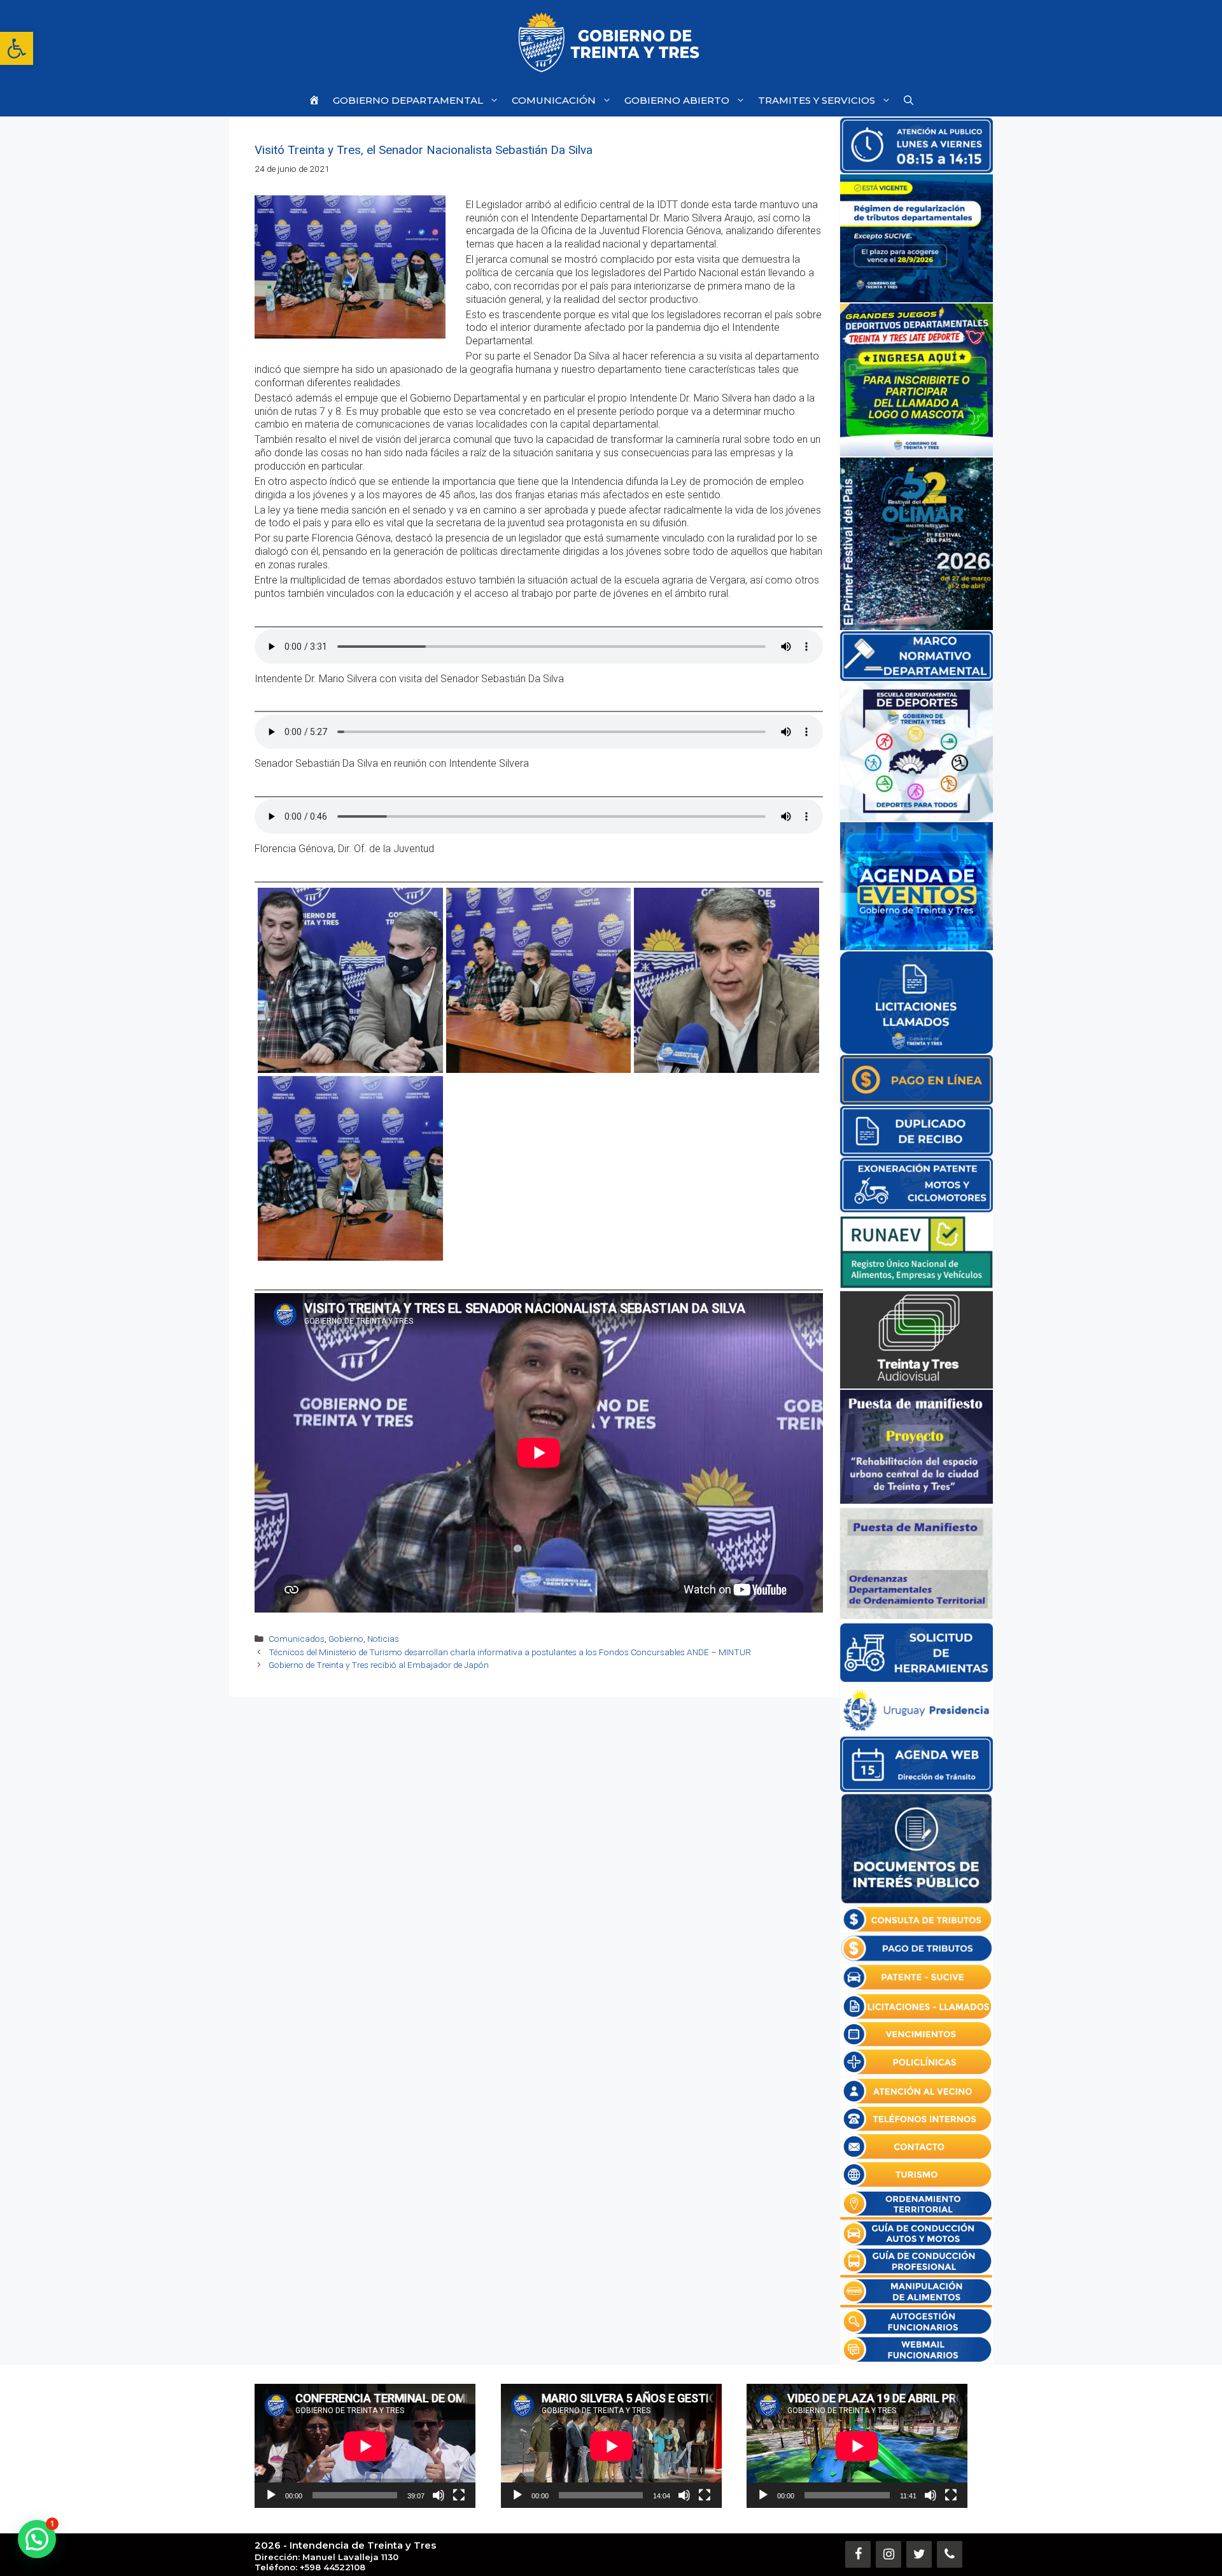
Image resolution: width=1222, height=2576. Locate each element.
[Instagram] (888, 2554)
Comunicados (297, 1639)
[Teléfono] (950, 2554)
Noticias (383, 1639)
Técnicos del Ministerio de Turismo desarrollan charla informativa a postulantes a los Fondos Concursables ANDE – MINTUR (510, 1652)
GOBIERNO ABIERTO (677, 100)
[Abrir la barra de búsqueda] (909, 100)
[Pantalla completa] (459, 2495)
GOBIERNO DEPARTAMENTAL (408, 100)
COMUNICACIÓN (554, 100)
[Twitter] (919, 2554)
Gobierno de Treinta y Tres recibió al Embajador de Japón (379, 1665)
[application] (365, 2446)
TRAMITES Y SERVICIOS (817, 100)
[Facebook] (858, 2554)
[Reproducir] (271, 2495)
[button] (17, 48)
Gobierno (346, 1639)
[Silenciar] (439, 2495)
